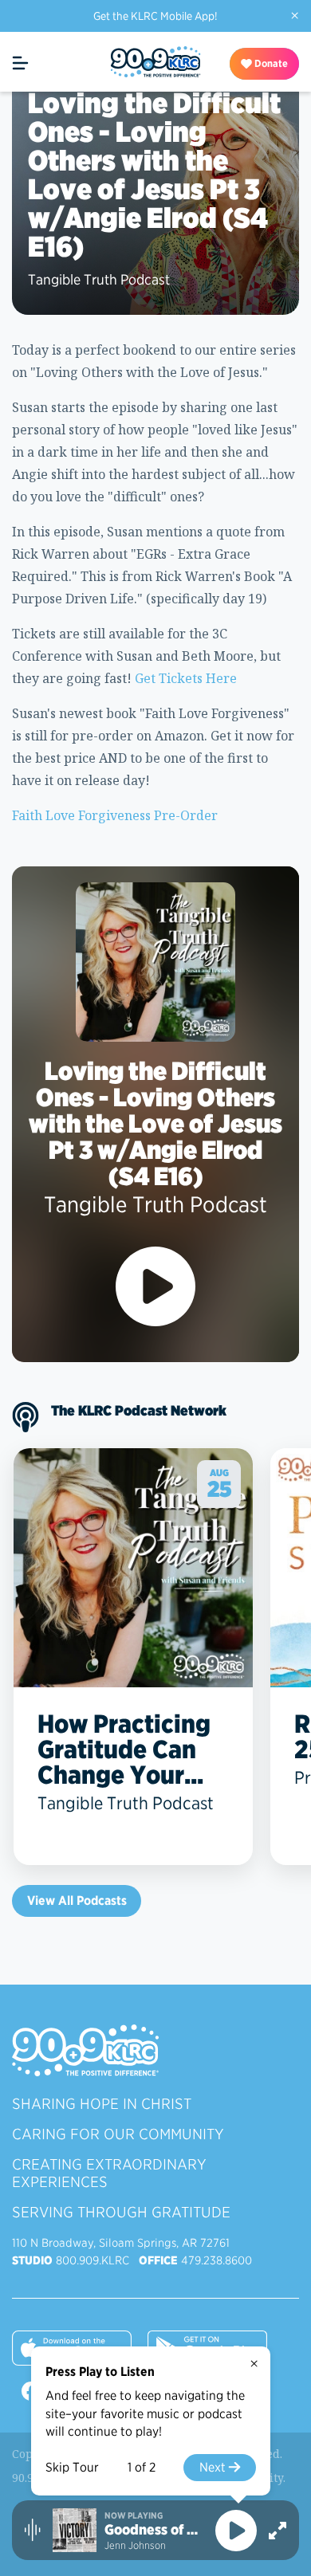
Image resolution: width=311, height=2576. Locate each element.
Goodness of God (154, 2530)
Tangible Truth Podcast (99, 279)
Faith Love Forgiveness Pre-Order (115, 815)
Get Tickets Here (184, 678)
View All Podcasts (77, 1901)
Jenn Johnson (135, 2545)
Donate (270, 63)
